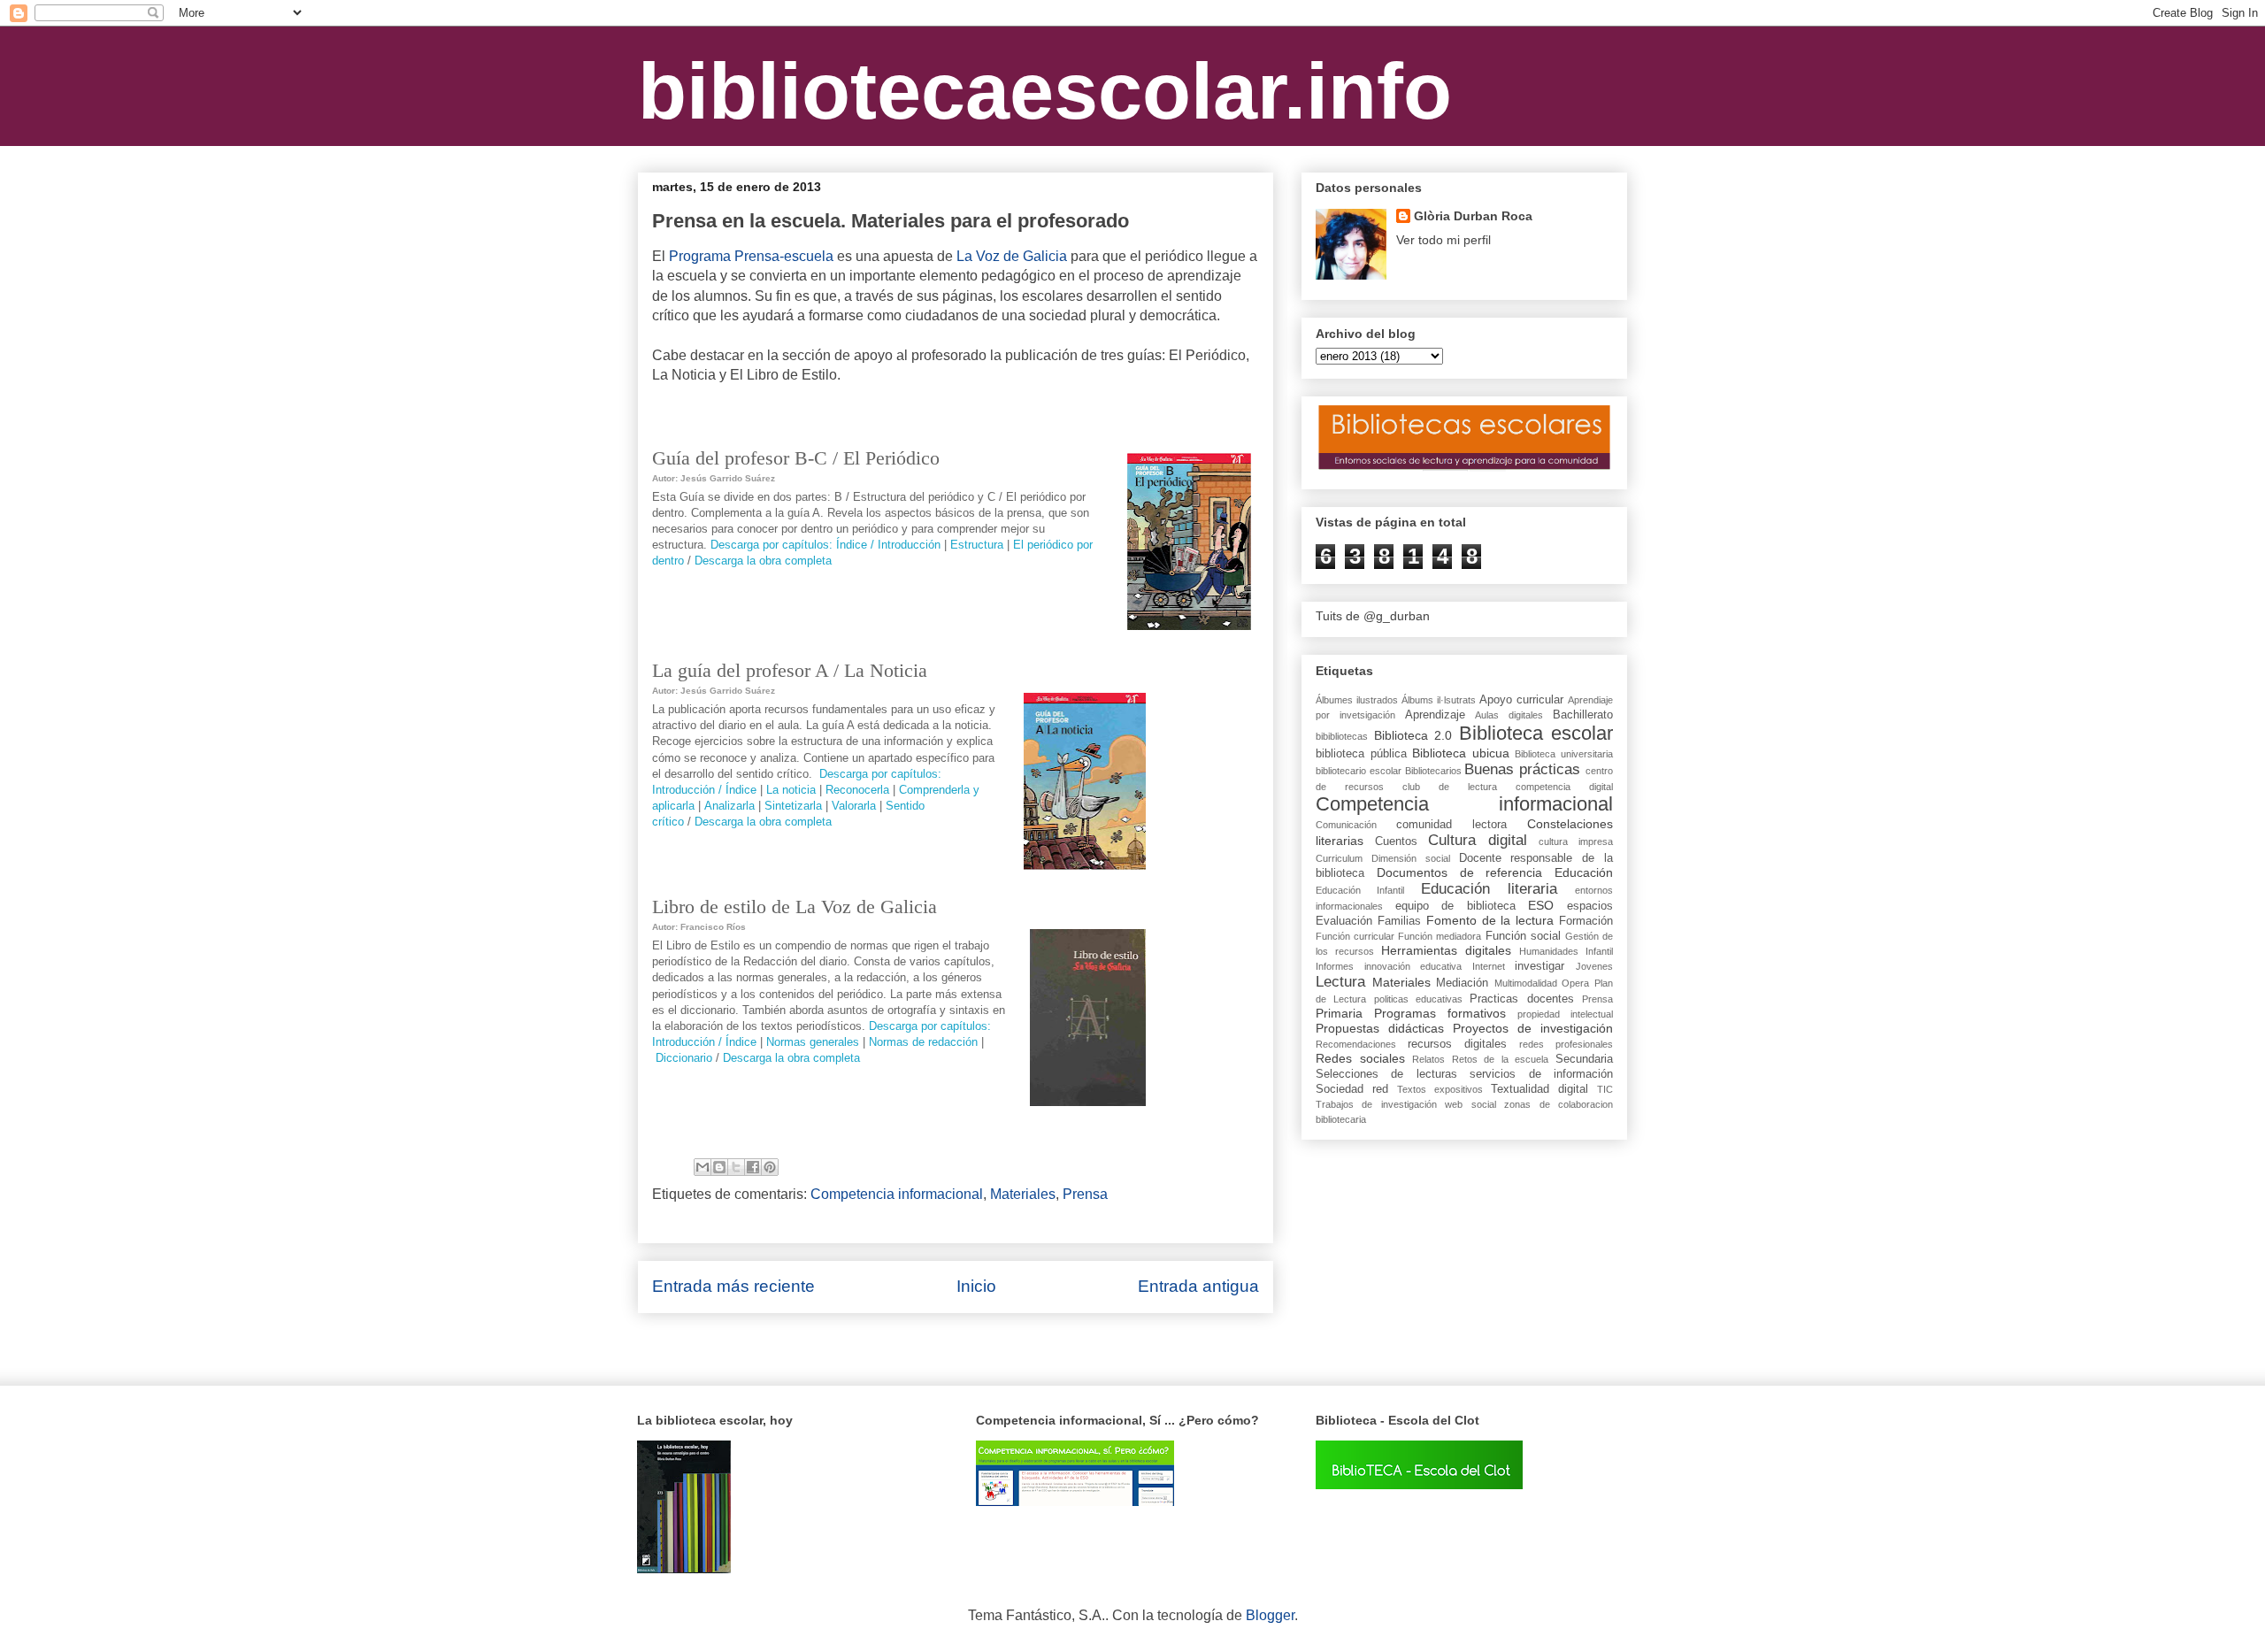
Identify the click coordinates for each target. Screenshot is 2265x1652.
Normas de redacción (923, 1042)
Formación (1586, 921)
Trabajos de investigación (1376, 1104)
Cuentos (1396, 841)
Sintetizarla (793, 806)
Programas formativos (1440, 1013)
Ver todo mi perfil (1443, 240)
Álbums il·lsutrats (1439, 700)
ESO (1541, 905)
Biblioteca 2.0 (1413, 735)
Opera (1575, 983)
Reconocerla (857, 790)
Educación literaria (1489, 889)
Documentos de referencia (1460, 872)
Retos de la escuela (1501, 1059)
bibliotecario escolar (1359, 771)
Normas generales (813, 1042)
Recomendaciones (1356, 1044)
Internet (1489, 966)
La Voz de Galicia (1012, 256)
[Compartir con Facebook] (753, 1167)
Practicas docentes (1521, 999)
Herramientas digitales (1446, 950)
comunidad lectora (1451, 825)
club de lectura (1450, 787)
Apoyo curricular (1521, 700)
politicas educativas (1418, 999)
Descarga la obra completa (763, 561)
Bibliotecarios (1433, 771)
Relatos (1428, 1059)
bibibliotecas (1342, 736)
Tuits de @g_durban (1373, 616)
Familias (1399, 921)
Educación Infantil (1360, 890)
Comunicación (1346, 825)
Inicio (976, 1286)
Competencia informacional (897, 1194)
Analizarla (729, 806)
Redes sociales (1360, 1058)
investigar (1539, 966)
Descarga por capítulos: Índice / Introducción (825, 545)
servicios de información (1541, 1074)
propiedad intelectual (1565, 1014)
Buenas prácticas (1522, 769)
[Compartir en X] (736, 1167)
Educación (1584, 872)
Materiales (1023, 1194)
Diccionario (684, 1058)
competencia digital (1564, 787)
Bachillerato (1583, 715)
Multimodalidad (1526, 983)
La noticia (791, 790)
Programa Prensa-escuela (751, 256)
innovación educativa (1413, 966)
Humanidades (1549, 951)
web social (1470, 1104)
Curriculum (1339, 858)
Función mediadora (1440, 936)
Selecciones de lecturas (1386, 1074)
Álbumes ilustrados (1357, 700)
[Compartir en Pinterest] (770, 1167)
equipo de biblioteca (1455, 906)
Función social (1523, 936)
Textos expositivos (1440, 1089)
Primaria (1339, 1013)
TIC (1605, 1089)
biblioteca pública (1361, 754)
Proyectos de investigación (1533, 1028)
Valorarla (854, 806)
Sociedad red (1352, 1089)
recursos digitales (1457, 1044)
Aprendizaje (1435, 715)
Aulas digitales (1509, 715)
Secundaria (1584, 1059)
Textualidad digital (1539, 1089)
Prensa (1085, 1194)
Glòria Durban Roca (1473, 216)
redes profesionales (1566, 1044)
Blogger (1270, 1615)
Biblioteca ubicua (1461, 753)
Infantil (1599, 951)
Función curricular (1355, 936)
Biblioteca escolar (1536, 733)
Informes (1335, 966)
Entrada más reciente (733, 1286)
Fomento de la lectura (1490, 920)
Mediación (1462, 983)
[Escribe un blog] (719, 1167)
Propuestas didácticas (1380, 1028)
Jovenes (1594, 966)
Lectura (1340, 982)
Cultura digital (1478, 840)
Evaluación (1344, 921)
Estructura (977, 545)
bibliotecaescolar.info (1045, 91)
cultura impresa (1576, 841)
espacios (1590, 906)
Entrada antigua (1198, 1286)
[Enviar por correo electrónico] (703, 1167)
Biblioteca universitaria (1564, 754)
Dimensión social (1411, 858)
